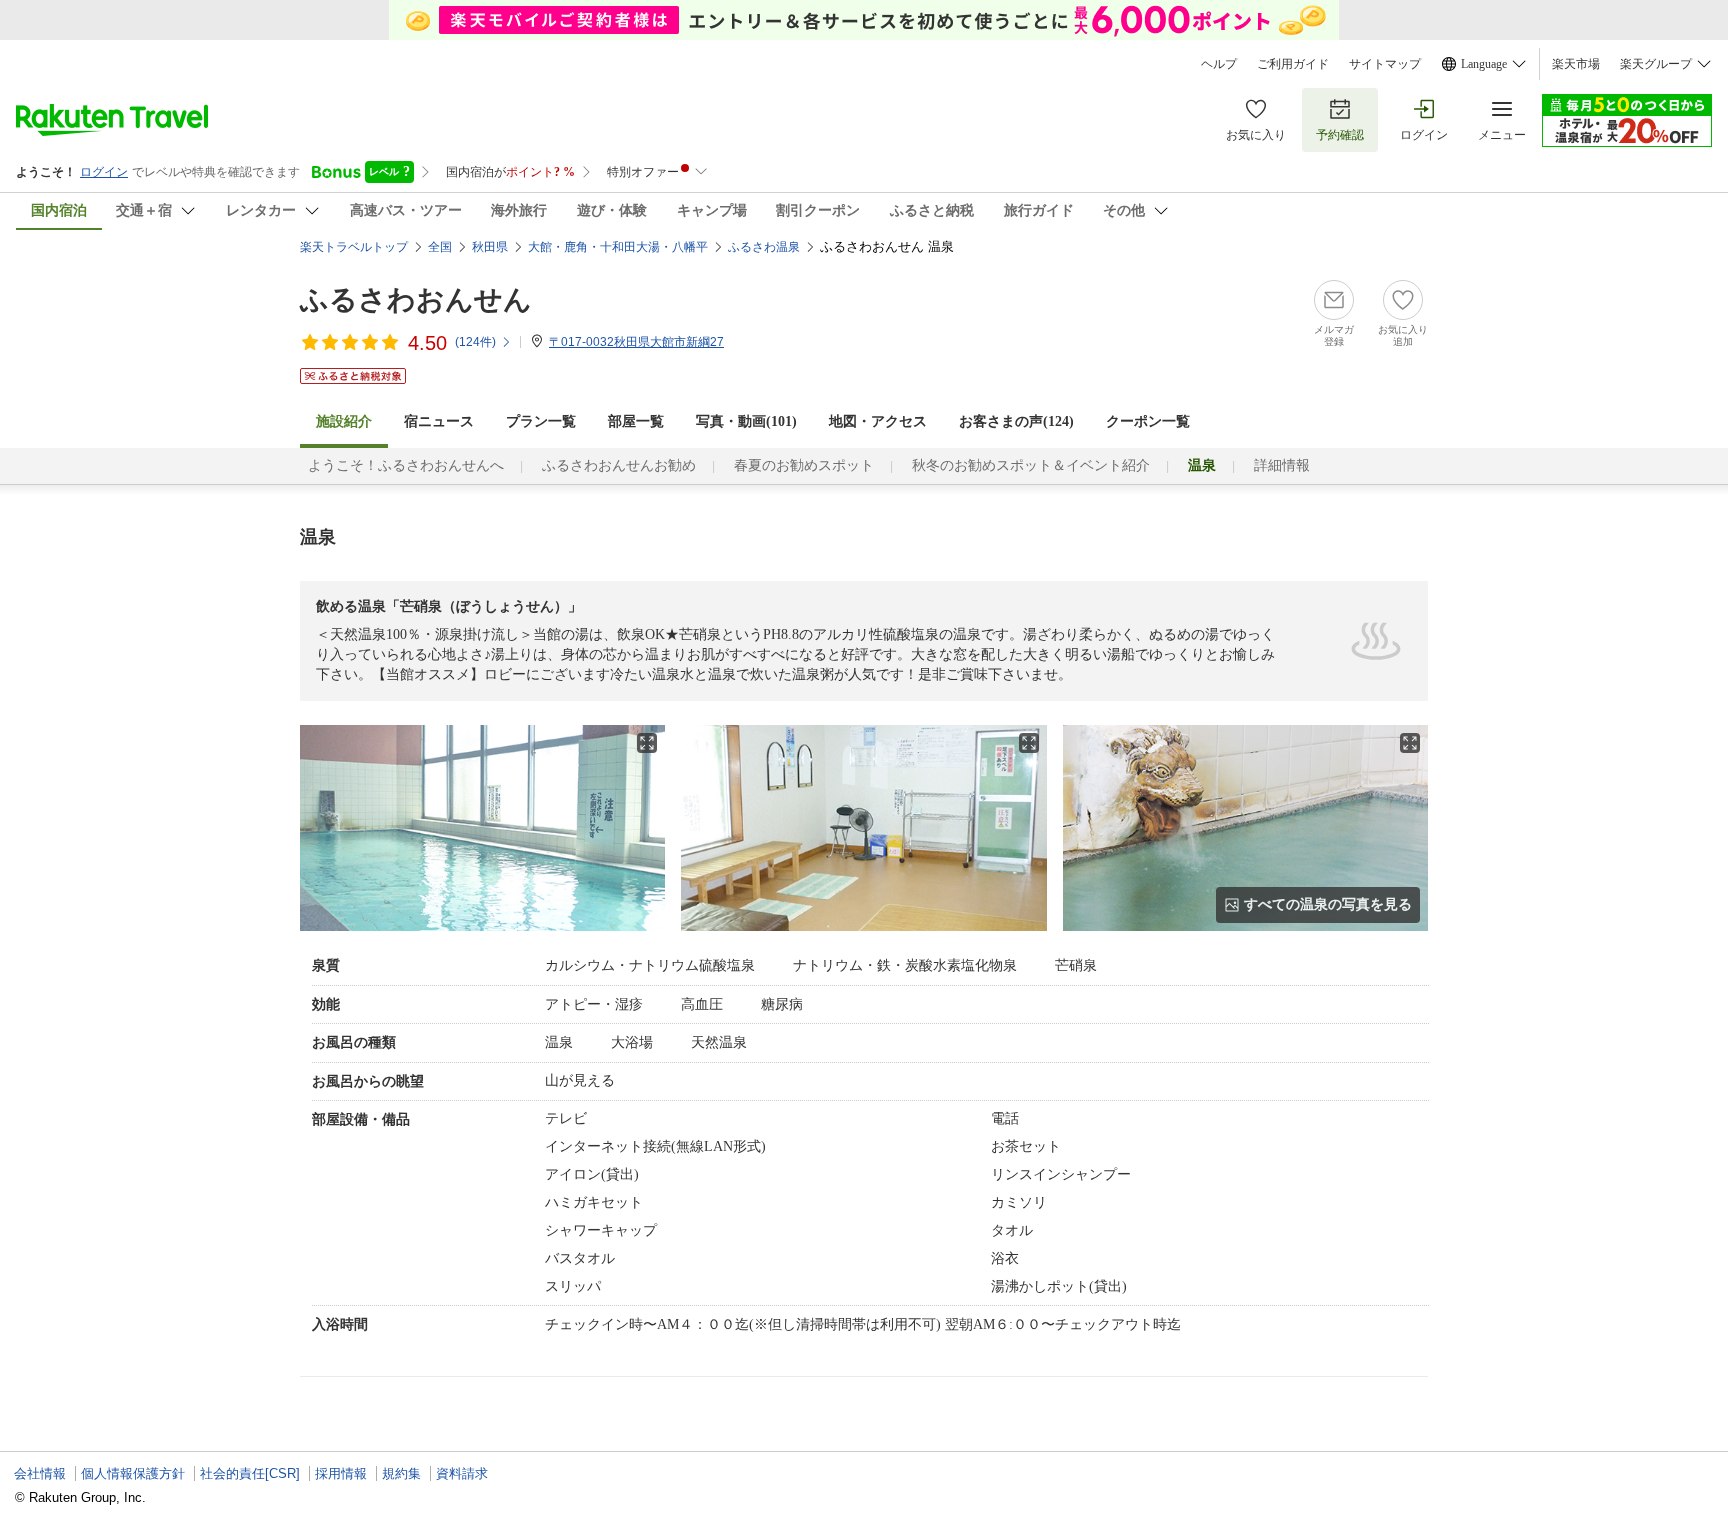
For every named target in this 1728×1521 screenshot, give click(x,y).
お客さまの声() (1016, 421)
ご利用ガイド (1293, 64)
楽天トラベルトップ (354, 247)
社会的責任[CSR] (250, 1473)
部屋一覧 (636, 421)
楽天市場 (1576, 64)
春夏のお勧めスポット (804, 465)
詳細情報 (1282, 465)
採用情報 (341, 1473)
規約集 (401, 1473)
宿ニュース (439, 421)
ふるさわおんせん (416, 299)
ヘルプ (1219, 64)
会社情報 (40, 1473)
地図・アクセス (878, 421)
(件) (475, 342)
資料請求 (462, 1473)
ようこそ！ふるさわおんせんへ (406, 465)
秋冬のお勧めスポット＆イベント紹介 (1031, 465)
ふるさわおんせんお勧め (619, 465)
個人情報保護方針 (133, 1473)
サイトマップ (1385, 64)
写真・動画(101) (746, 421)
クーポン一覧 (1148, 421)
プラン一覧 (541, 421)
